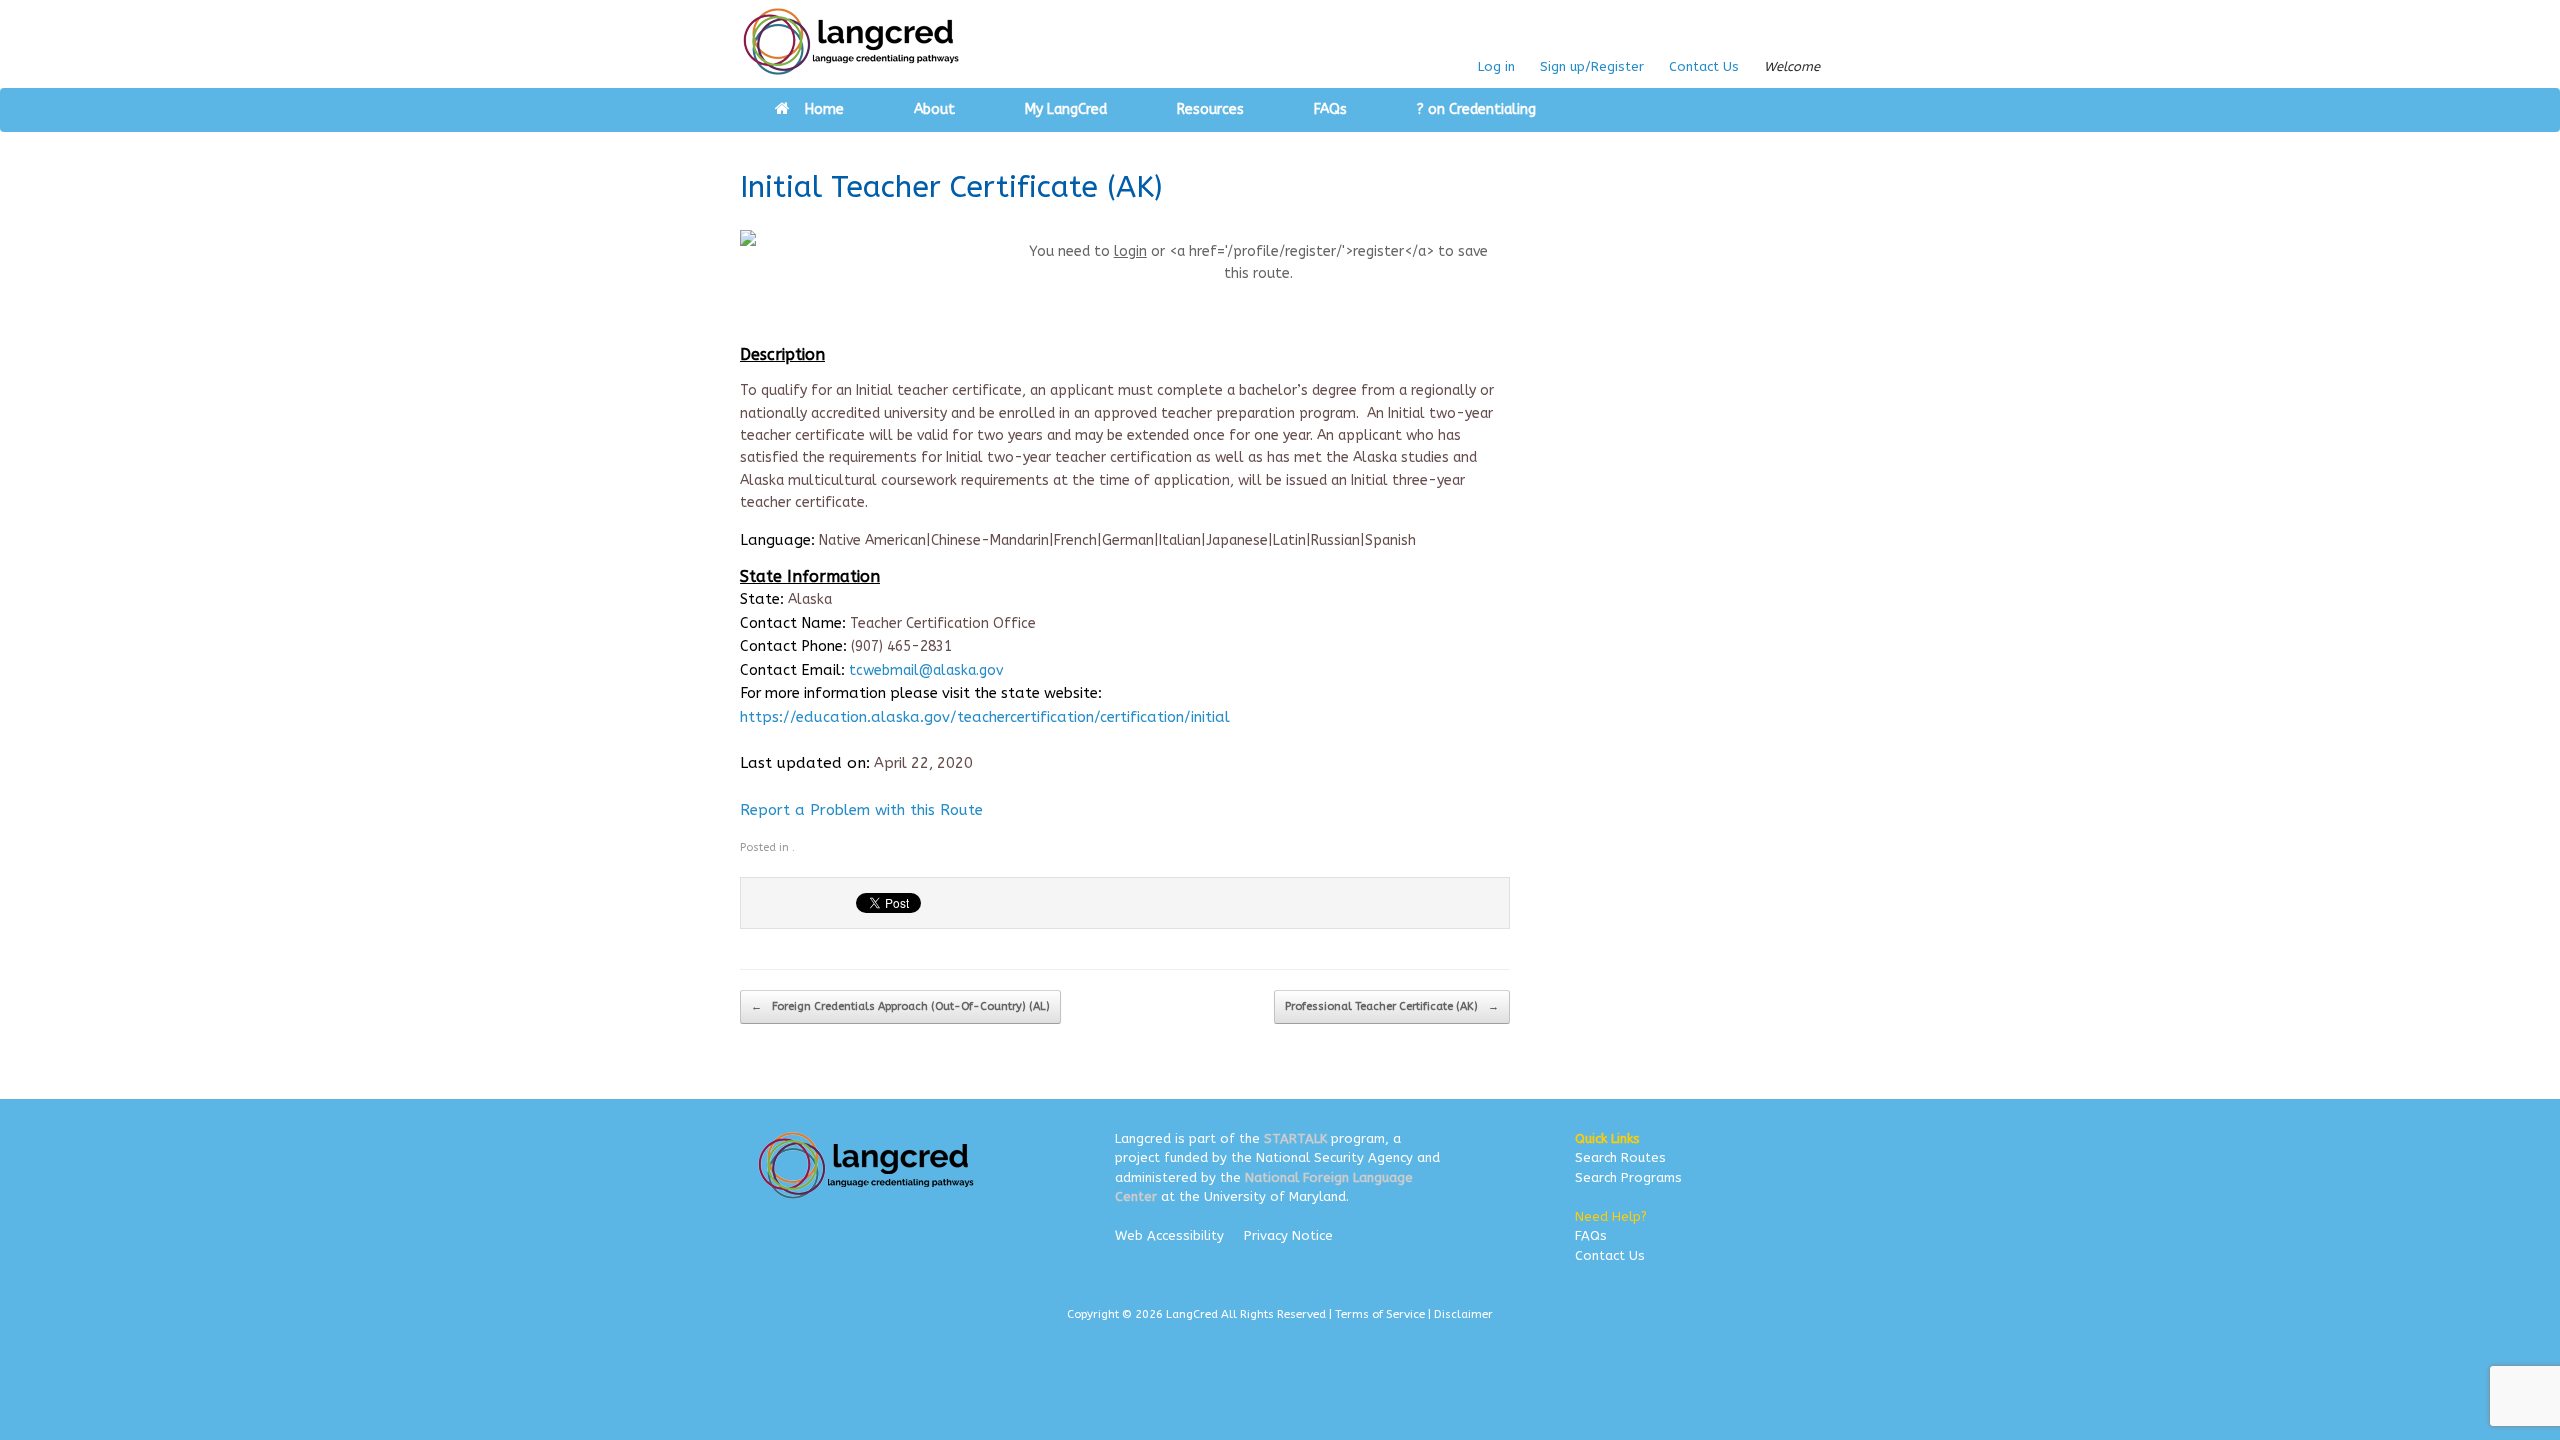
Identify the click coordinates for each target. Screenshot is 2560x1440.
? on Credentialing (1476, 109)
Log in (1496, 66)
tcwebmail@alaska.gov (926, 670)
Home (824, 109)
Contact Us (1704, 66)
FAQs (1330, 109)
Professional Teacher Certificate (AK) (1392, 1006)
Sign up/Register (1592, 66)
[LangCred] (851, 41)
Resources (1210, 109)
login (1130, 251)
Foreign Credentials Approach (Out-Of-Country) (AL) (900, 1006)
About (934, 109)
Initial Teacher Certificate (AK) (951, 187)
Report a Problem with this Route (861, 810)
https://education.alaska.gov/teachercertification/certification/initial (985, 717)
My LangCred (1066, 109)
